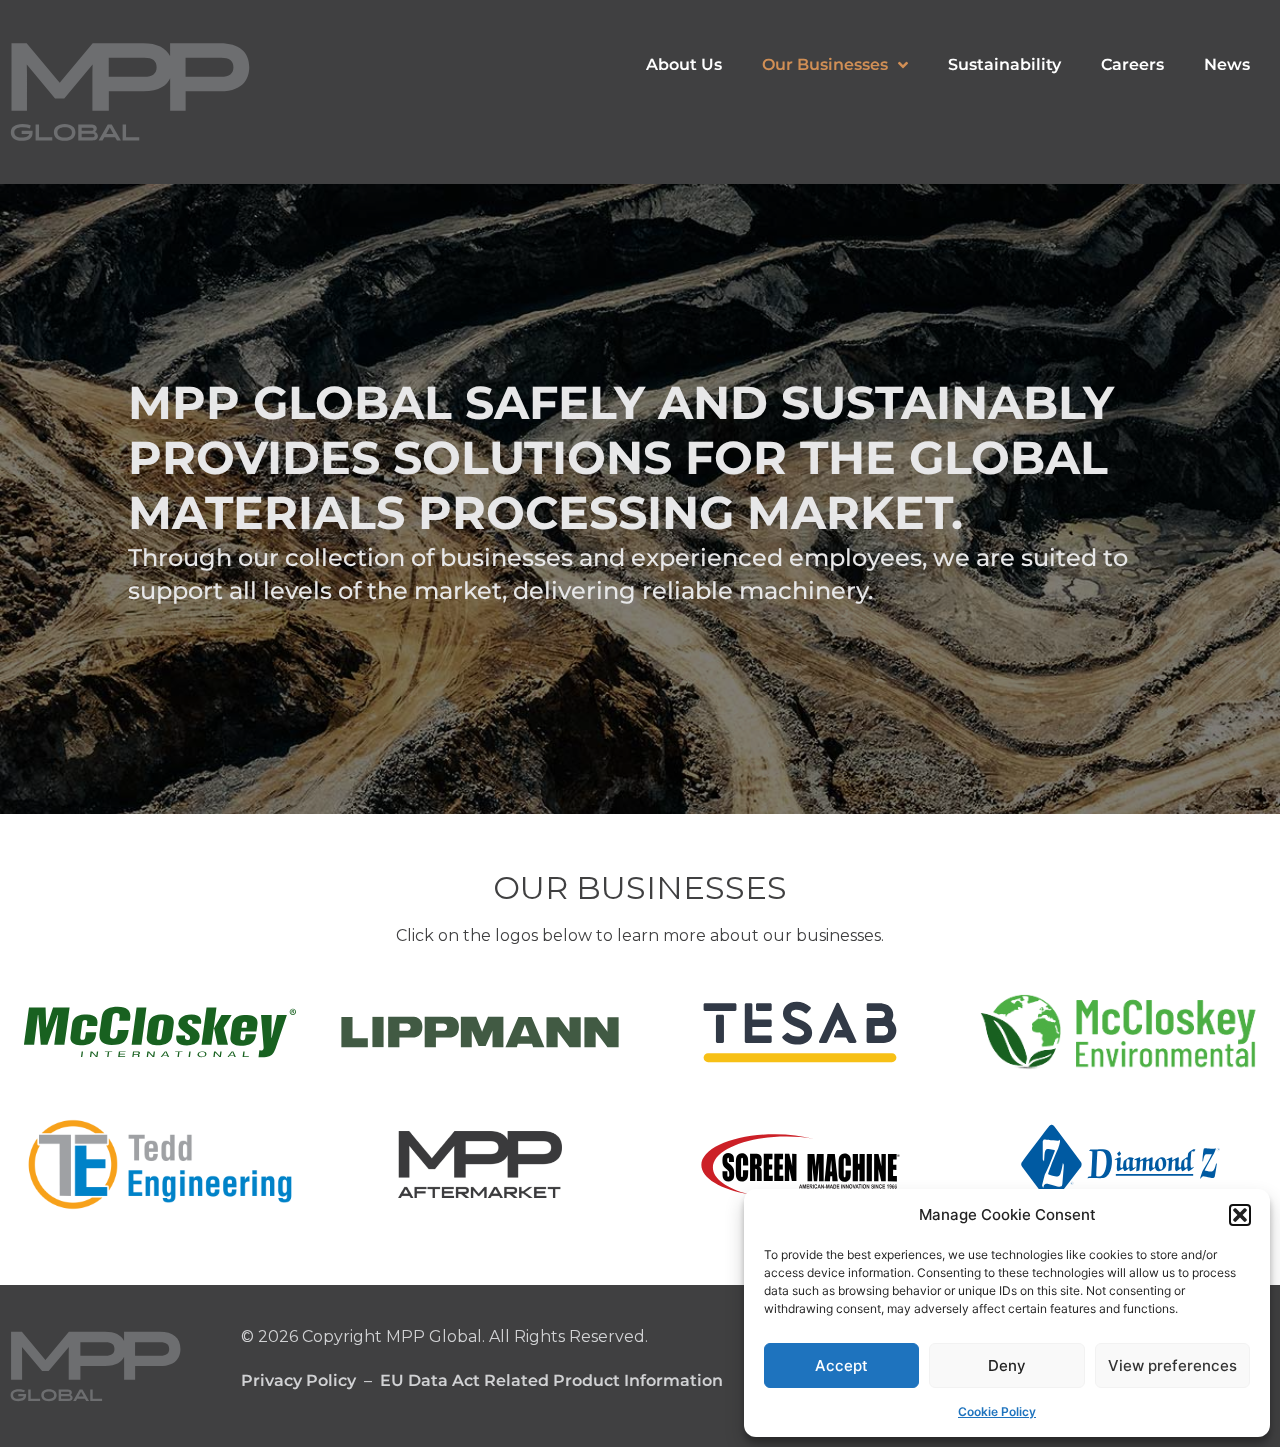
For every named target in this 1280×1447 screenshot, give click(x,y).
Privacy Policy (298, 1380)
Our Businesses (825, 64)
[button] (1240, 1215)
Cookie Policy (997, 1411)
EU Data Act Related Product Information (551, 1380)
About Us (684, 64)
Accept (841, 1365)
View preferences (1172, 1365)
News (1227, 64)
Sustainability (1004, 64)
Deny (1007, 1365)
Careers (1132, 64)
